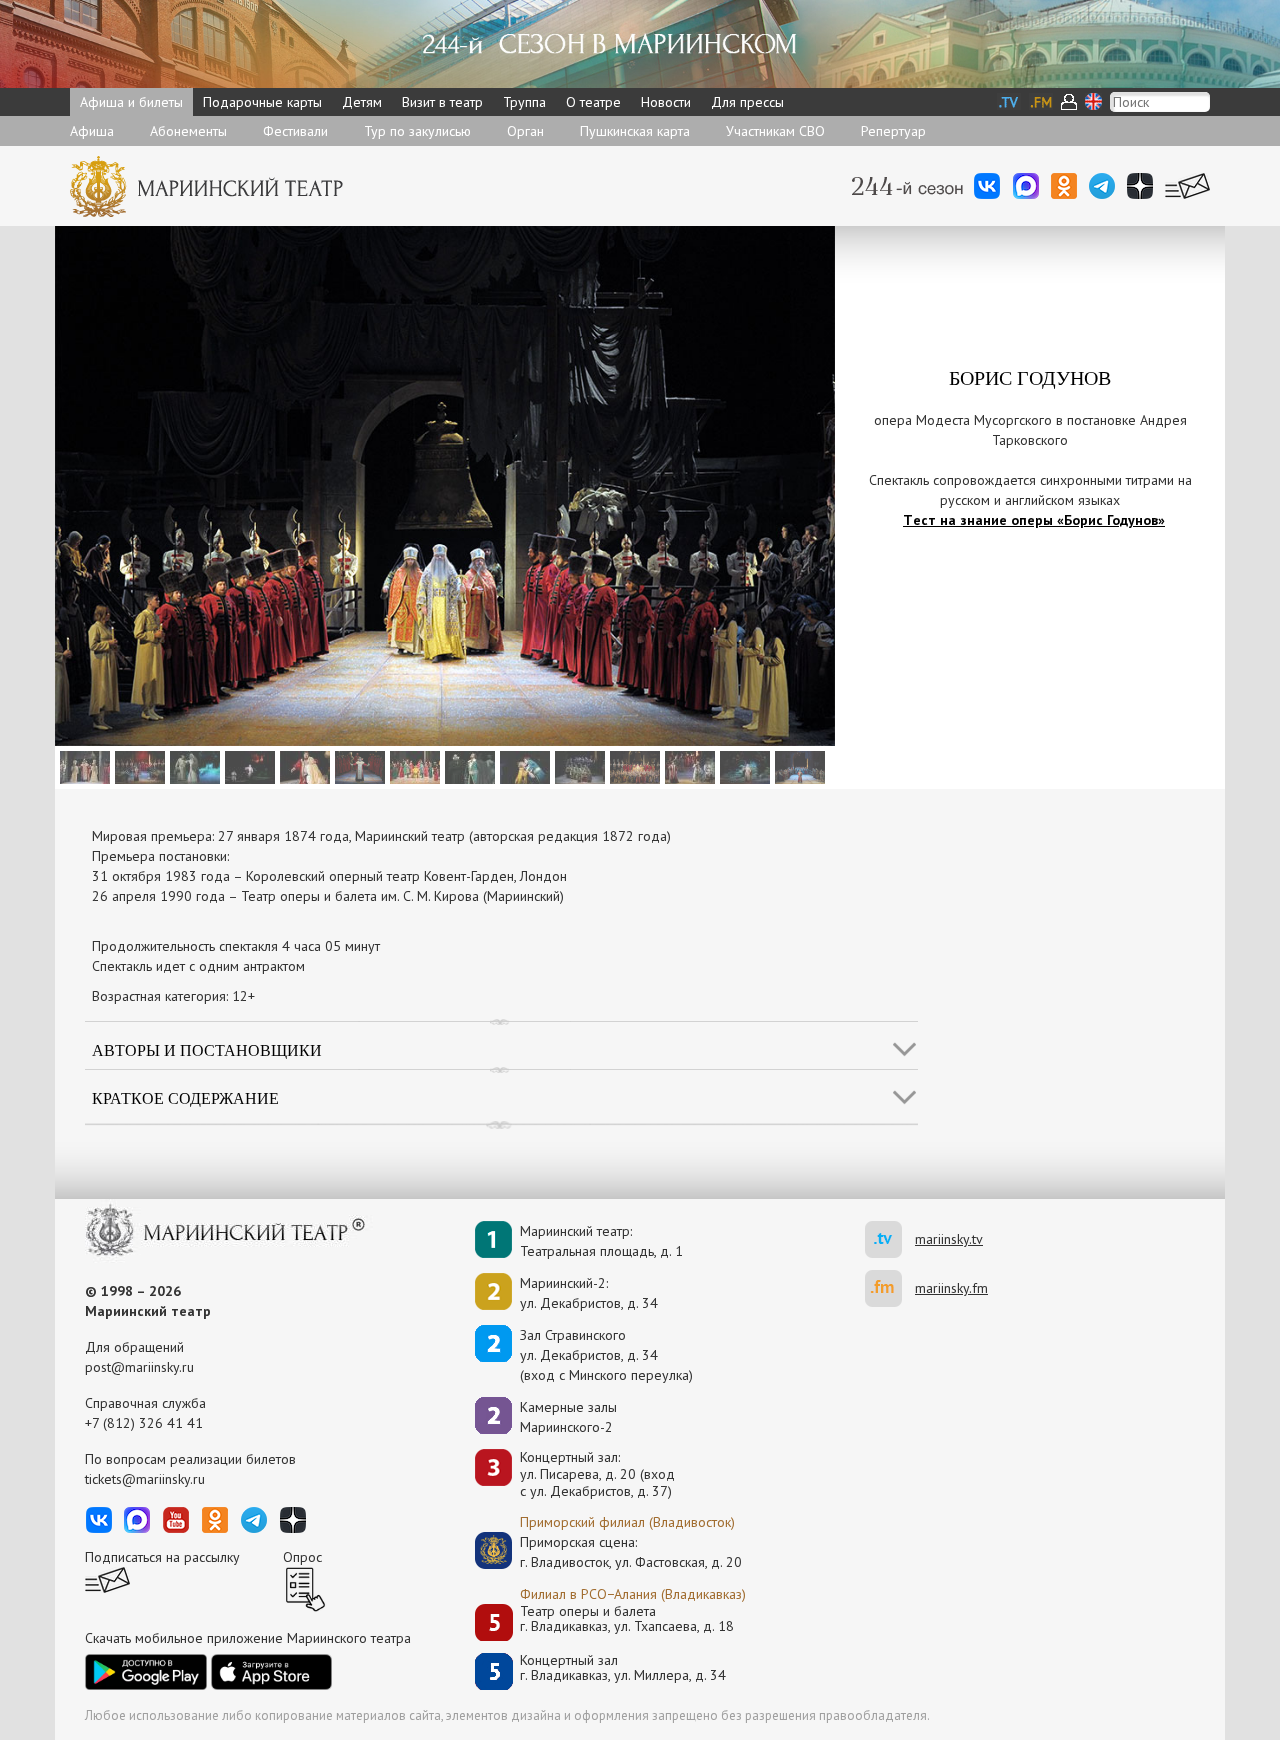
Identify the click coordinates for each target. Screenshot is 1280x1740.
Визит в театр (442, 102)
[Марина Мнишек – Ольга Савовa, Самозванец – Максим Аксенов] (522, 766)
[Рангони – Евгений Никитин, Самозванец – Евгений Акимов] (467, 766)
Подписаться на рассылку (162, 1557)
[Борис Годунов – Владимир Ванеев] (357, 766)
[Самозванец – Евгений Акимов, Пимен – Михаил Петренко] (192, 766)
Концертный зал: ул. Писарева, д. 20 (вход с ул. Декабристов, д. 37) (597, 1474)
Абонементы (188, 131)
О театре (593, 102)
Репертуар (893, 131)
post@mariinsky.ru (139, 1367)
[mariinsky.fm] (890, 1288)
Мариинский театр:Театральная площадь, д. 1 (601, 1241)
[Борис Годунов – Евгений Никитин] (137, 766)
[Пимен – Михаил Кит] (742, 766)
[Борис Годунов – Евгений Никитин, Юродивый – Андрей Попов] (687, 766)
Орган (525, 131)
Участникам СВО (775, 131)
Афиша (92, 131)
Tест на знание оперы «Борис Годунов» (1034, 520)
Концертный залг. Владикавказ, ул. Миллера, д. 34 (623, 1668)
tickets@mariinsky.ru (145, 1479)
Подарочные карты (262, 102)
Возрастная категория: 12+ (173, 996)
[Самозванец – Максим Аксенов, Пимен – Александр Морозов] (247, 766)
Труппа (524, 102)
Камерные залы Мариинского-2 (568, 1417)
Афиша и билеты (131, 102)
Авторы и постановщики (207, 1049)
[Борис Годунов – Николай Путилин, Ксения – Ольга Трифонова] (302, 766)
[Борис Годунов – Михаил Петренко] (82, 766)
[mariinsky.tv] (890, 1239)
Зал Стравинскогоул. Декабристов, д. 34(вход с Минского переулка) (606, 1355)
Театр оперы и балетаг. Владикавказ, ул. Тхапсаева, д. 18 (627, 1619)
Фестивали (295, 131)
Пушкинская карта (635, 131)
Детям (362, 102)
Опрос (302, 1557)
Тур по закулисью (417, 131)
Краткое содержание (185, 1097)
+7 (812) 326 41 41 (144, 1423)
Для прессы (747, 102)
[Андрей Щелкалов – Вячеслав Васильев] (797, 766)
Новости (666, 102)
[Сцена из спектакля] (412, 766)
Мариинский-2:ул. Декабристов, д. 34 (589, 1293)
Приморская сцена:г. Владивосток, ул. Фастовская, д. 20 (610, 1552)
